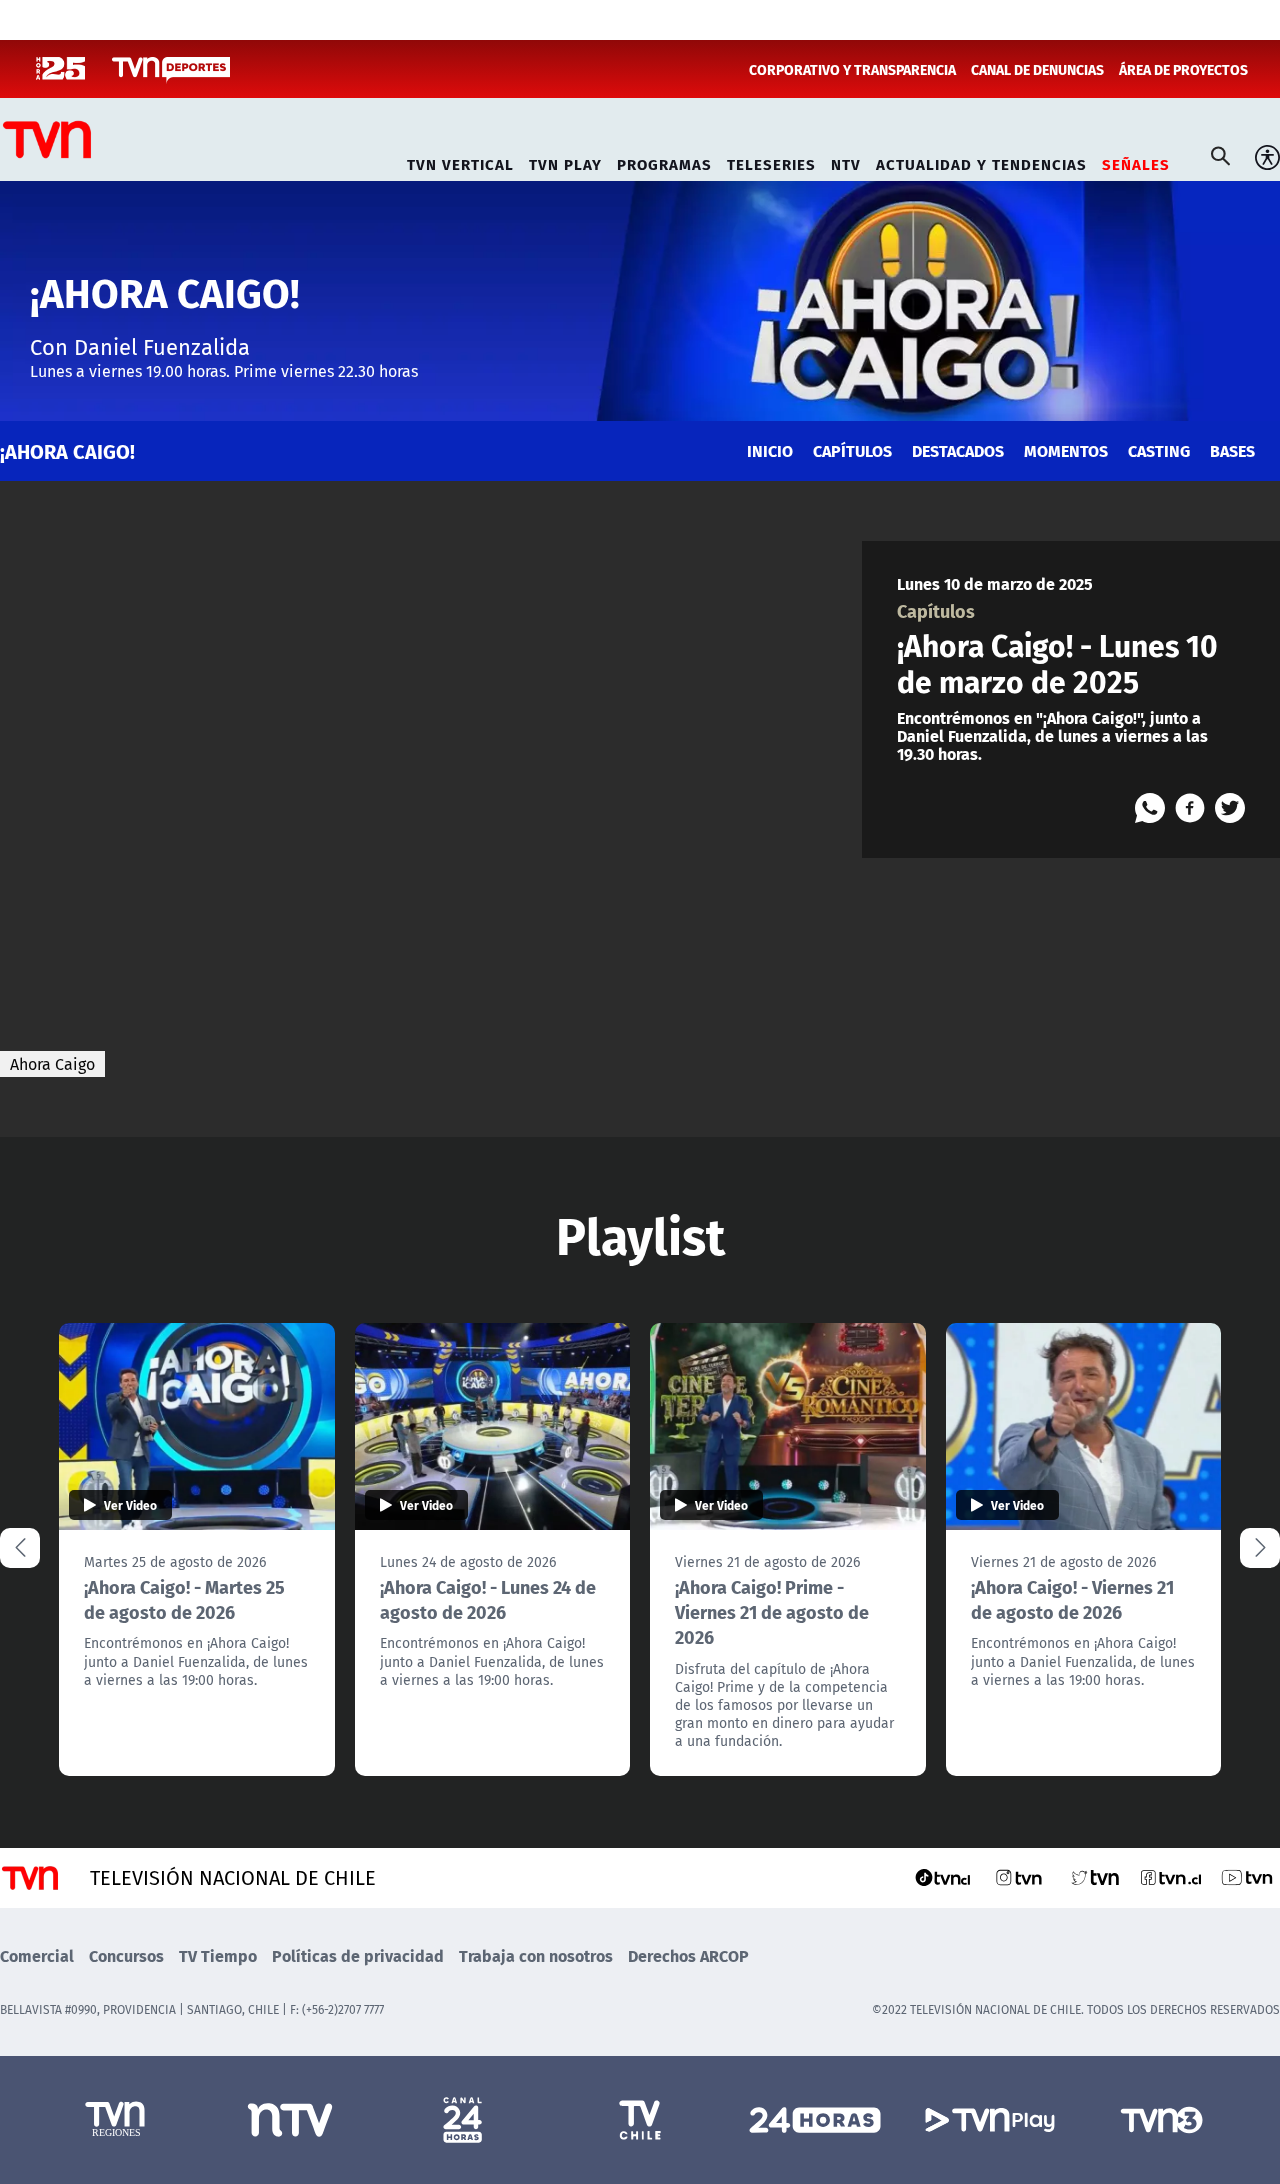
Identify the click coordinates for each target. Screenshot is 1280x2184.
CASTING (1159, 450)
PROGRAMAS (664, 161)
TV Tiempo (218, 1955)
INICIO (770, 450)
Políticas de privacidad (358, 1955)
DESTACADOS (958, 450)
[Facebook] (1190, 808)
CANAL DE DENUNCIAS (1037, 69)
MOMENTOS (1066, 450)
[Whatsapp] (1150, 808)
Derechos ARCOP (688, 1955)
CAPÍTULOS (852, 450)
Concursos (126, 1955)
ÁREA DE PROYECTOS (1183, 69)
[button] (1260, 1548)
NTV (846, 161)
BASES (1232, 450)
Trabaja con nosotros (536, 1955)
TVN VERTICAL (460, 161)
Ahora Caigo (52, 1064)
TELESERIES (771, 161)
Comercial (37, 1955)
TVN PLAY (565, 161)
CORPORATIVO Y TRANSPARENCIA (852, 69)
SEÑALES (1136, 161)
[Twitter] (1230, 808)
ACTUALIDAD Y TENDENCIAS (981, 161)
